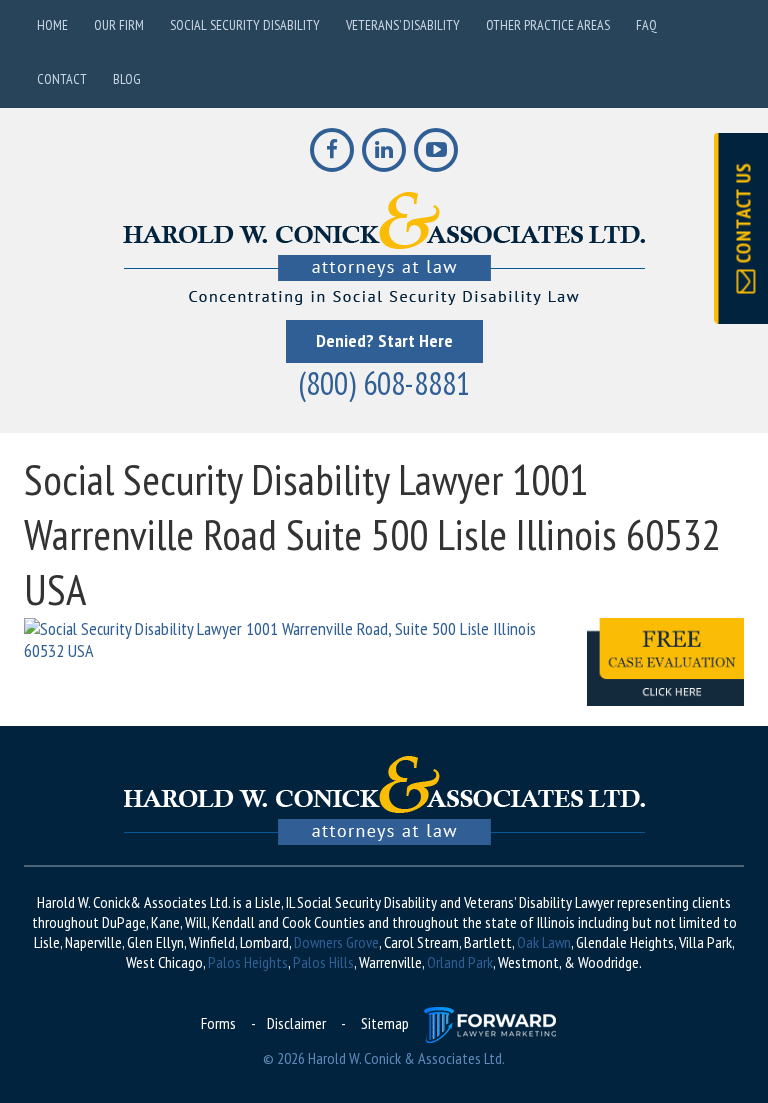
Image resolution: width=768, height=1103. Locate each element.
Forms (218, 1023)
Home (52, 25)
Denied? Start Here (384, 340)
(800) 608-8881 (384, 383)
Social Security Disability (245, 25)
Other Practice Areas (548, 25)
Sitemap (385, 1023)
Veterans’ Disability (403, 25)
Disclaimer (296, 1023)
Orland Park (460, 962)
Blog (127, 79)
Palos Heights (248, 962)
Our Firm (119, 25)
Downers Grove (336, 942)
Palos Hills (323, 962)
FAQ (646, 25)
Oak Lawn (544, 942)
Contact (62, 79)
